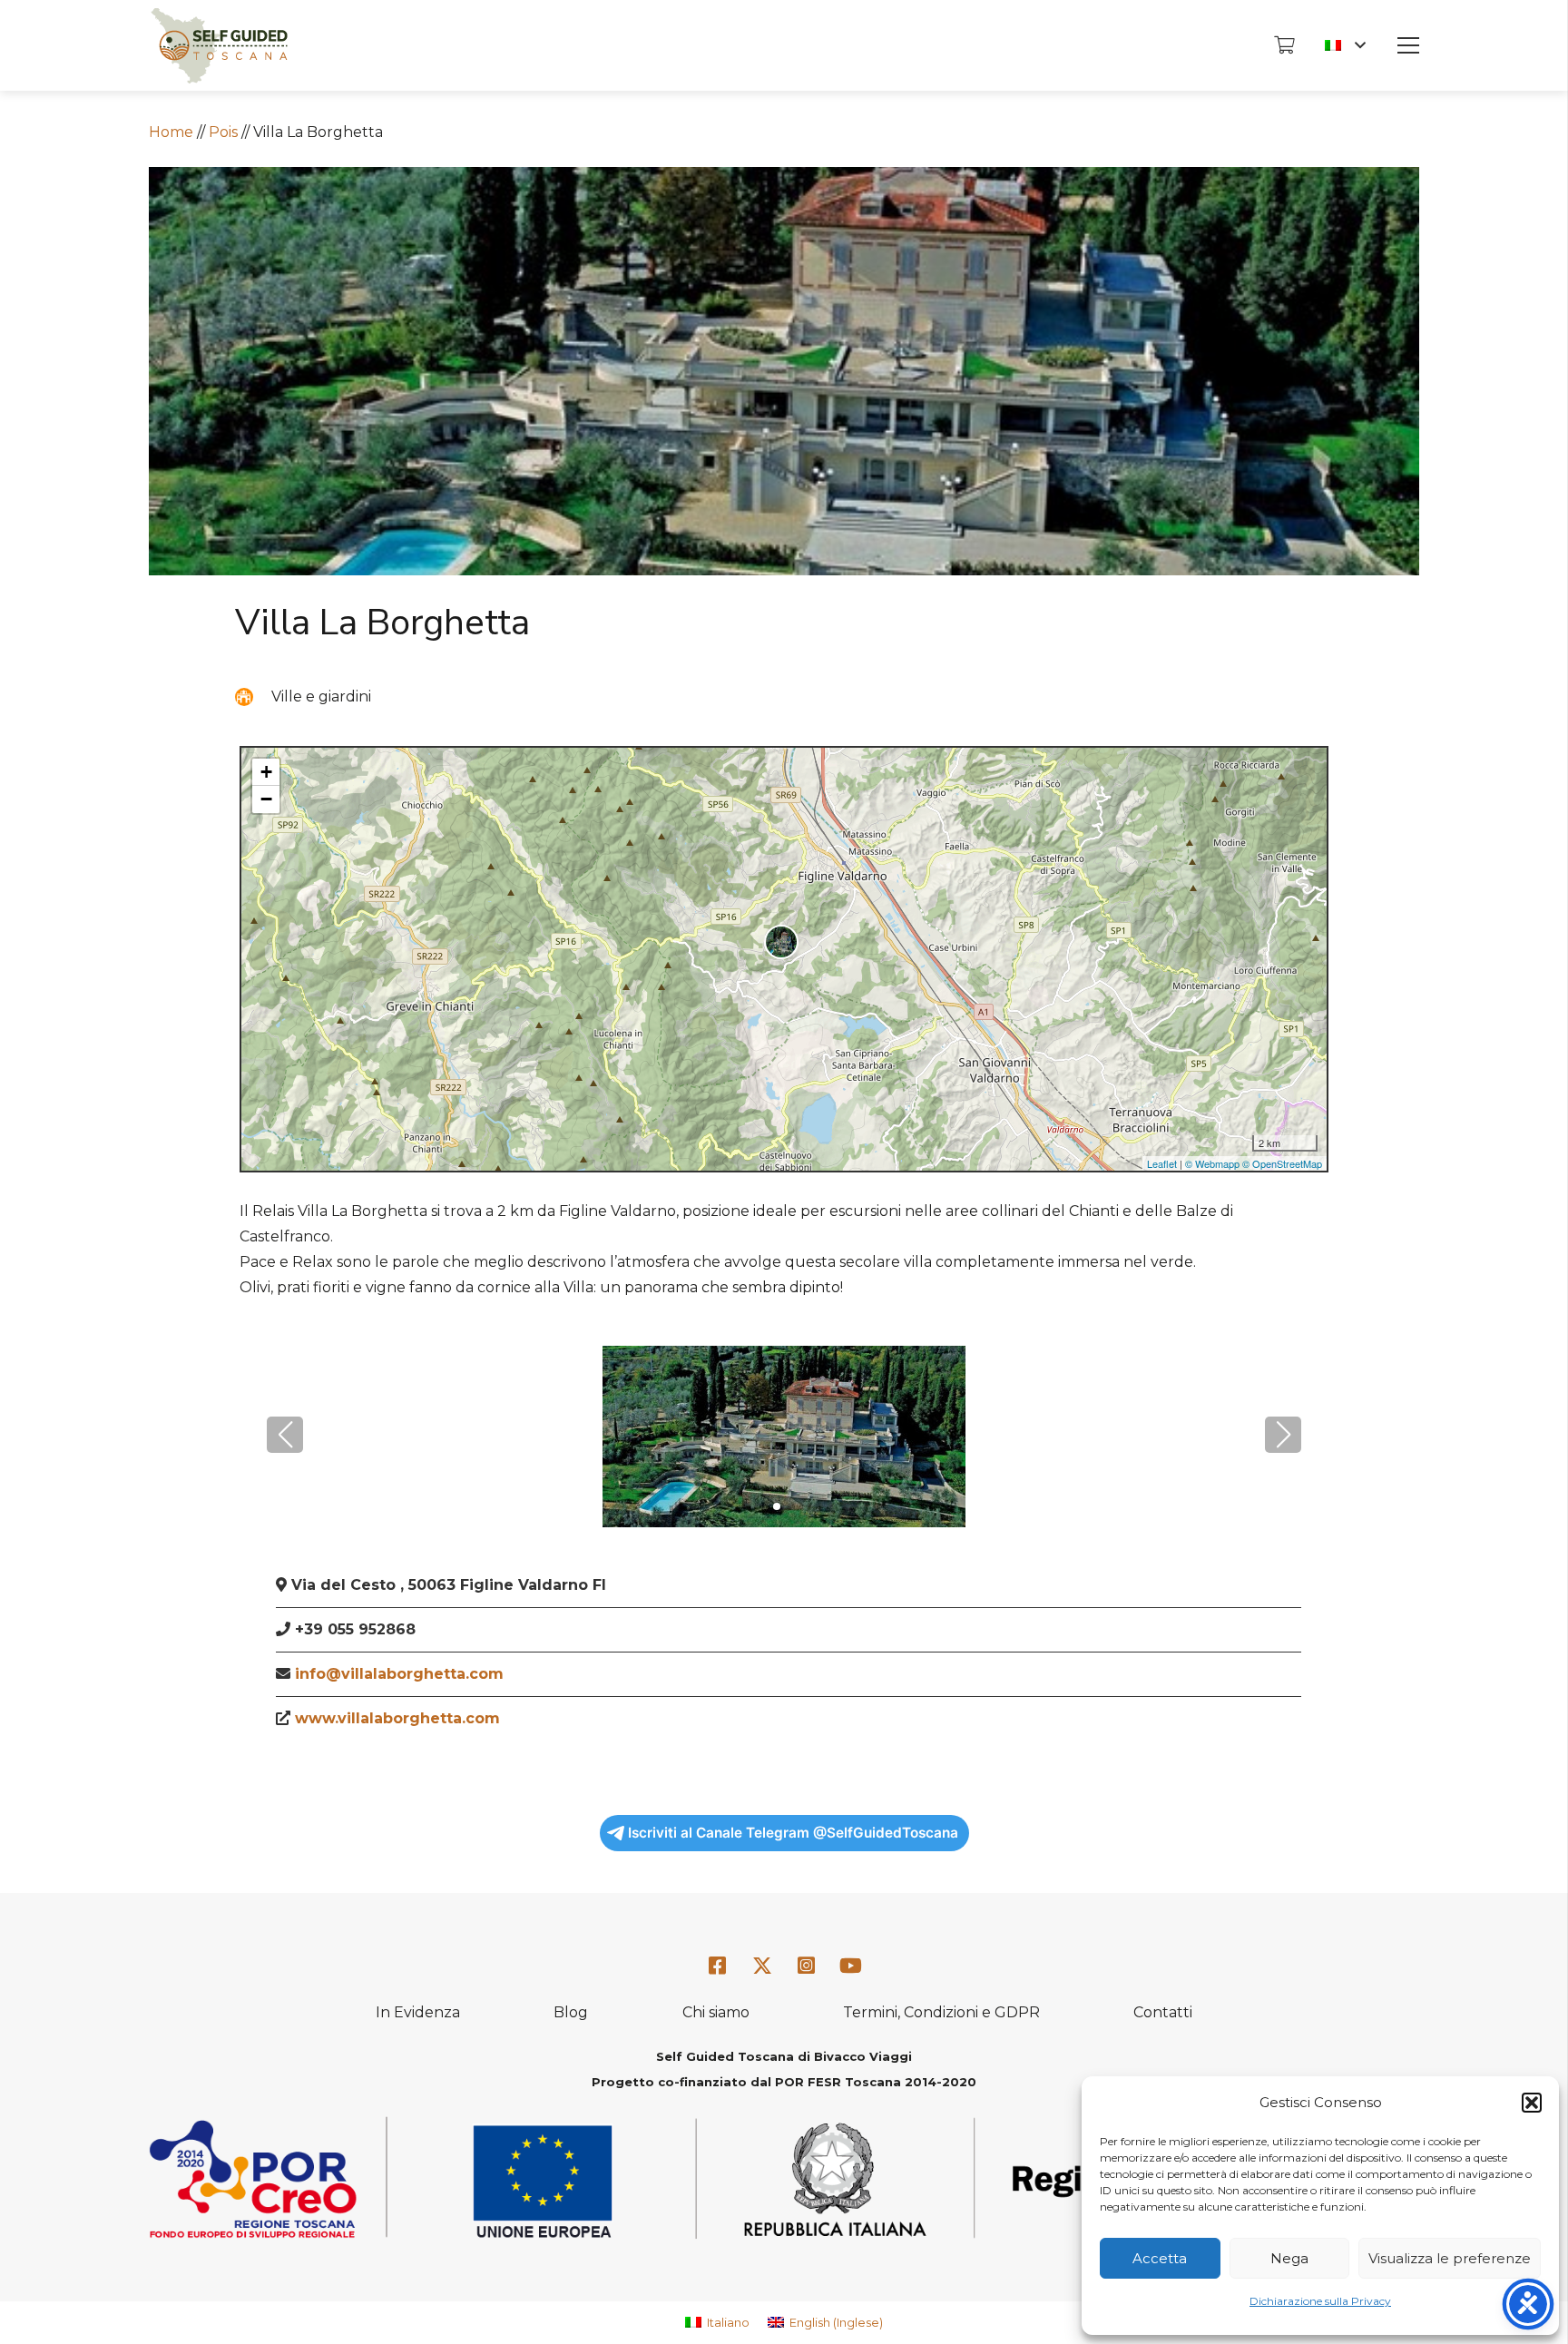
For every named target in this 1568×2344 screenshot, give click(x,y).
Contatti (1163, 2012)
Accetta (1160, 2258)
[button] (1532, 2103)
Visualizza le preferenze (1450, 2258)
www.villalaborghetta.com (397, 1718)
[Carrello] (1284, 45)
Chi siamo (716, 2012)
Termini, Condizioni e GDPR (941, 2012)
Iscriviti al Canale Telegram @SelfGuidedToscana (793, 1833)
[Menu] (1408, 45)
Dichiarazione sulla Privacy (1320, 2301)
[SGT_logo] (219, 46)
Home (171, 132)
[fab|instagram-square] (807, 1966)
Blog (571, 2012)
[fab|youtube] (850, 1966)
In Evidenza (418, 2012)
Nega (1289, 2258)
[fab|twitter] (762, 1966)
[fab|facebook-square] (718, 1966)
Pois (223, 132)
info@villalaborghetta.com (399, 1674)
